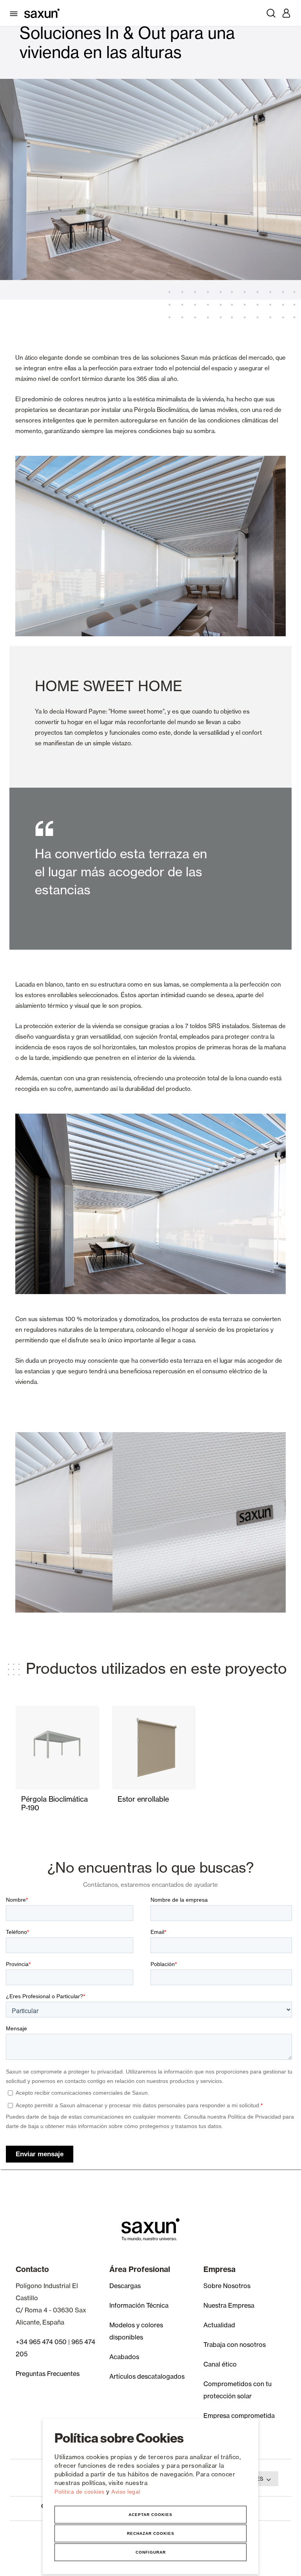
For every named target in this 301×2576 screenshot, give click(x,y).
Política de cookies (80, 2492)
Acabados (124, 2357)
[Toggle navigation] (15, 13)
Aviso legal (126, 2492)
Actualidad (219, 2325)
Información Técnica (139, 2305)
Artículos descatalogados (147, 2376)
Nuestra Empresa (229, 2305)
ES (260, 2479)
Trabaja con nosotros (235, 2345)
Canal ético (220, 2364)
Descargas (125, 2286)
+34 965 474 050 (41, 2342)
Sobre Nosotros (227, 2286)
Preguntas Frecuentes (48, 2374)
